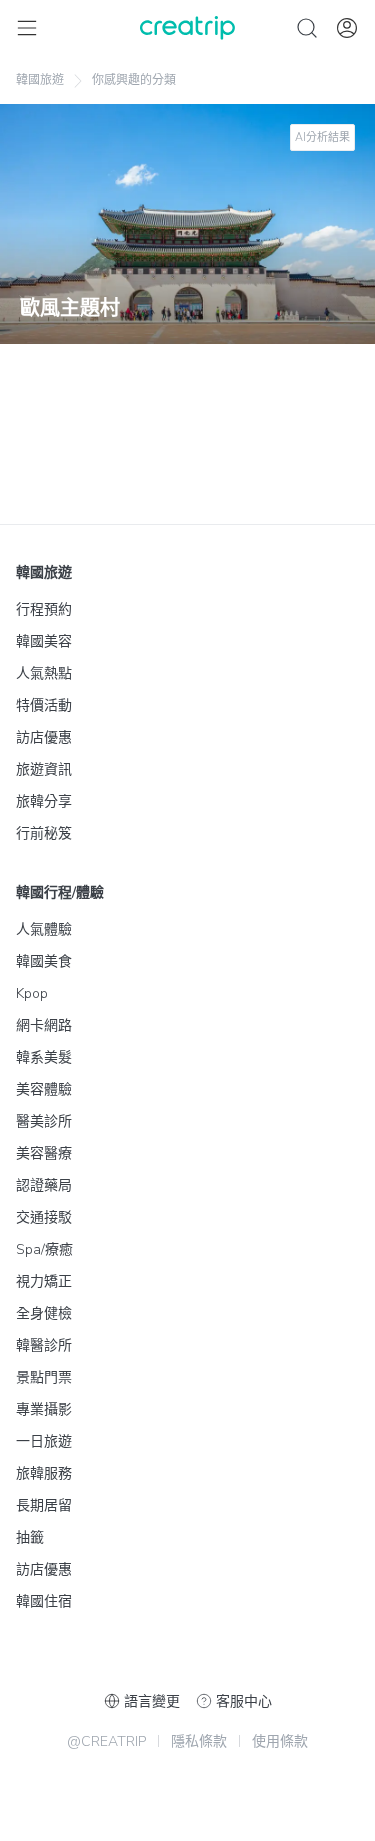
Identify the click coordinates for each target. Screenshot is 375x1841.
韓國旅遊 (40, 80)
